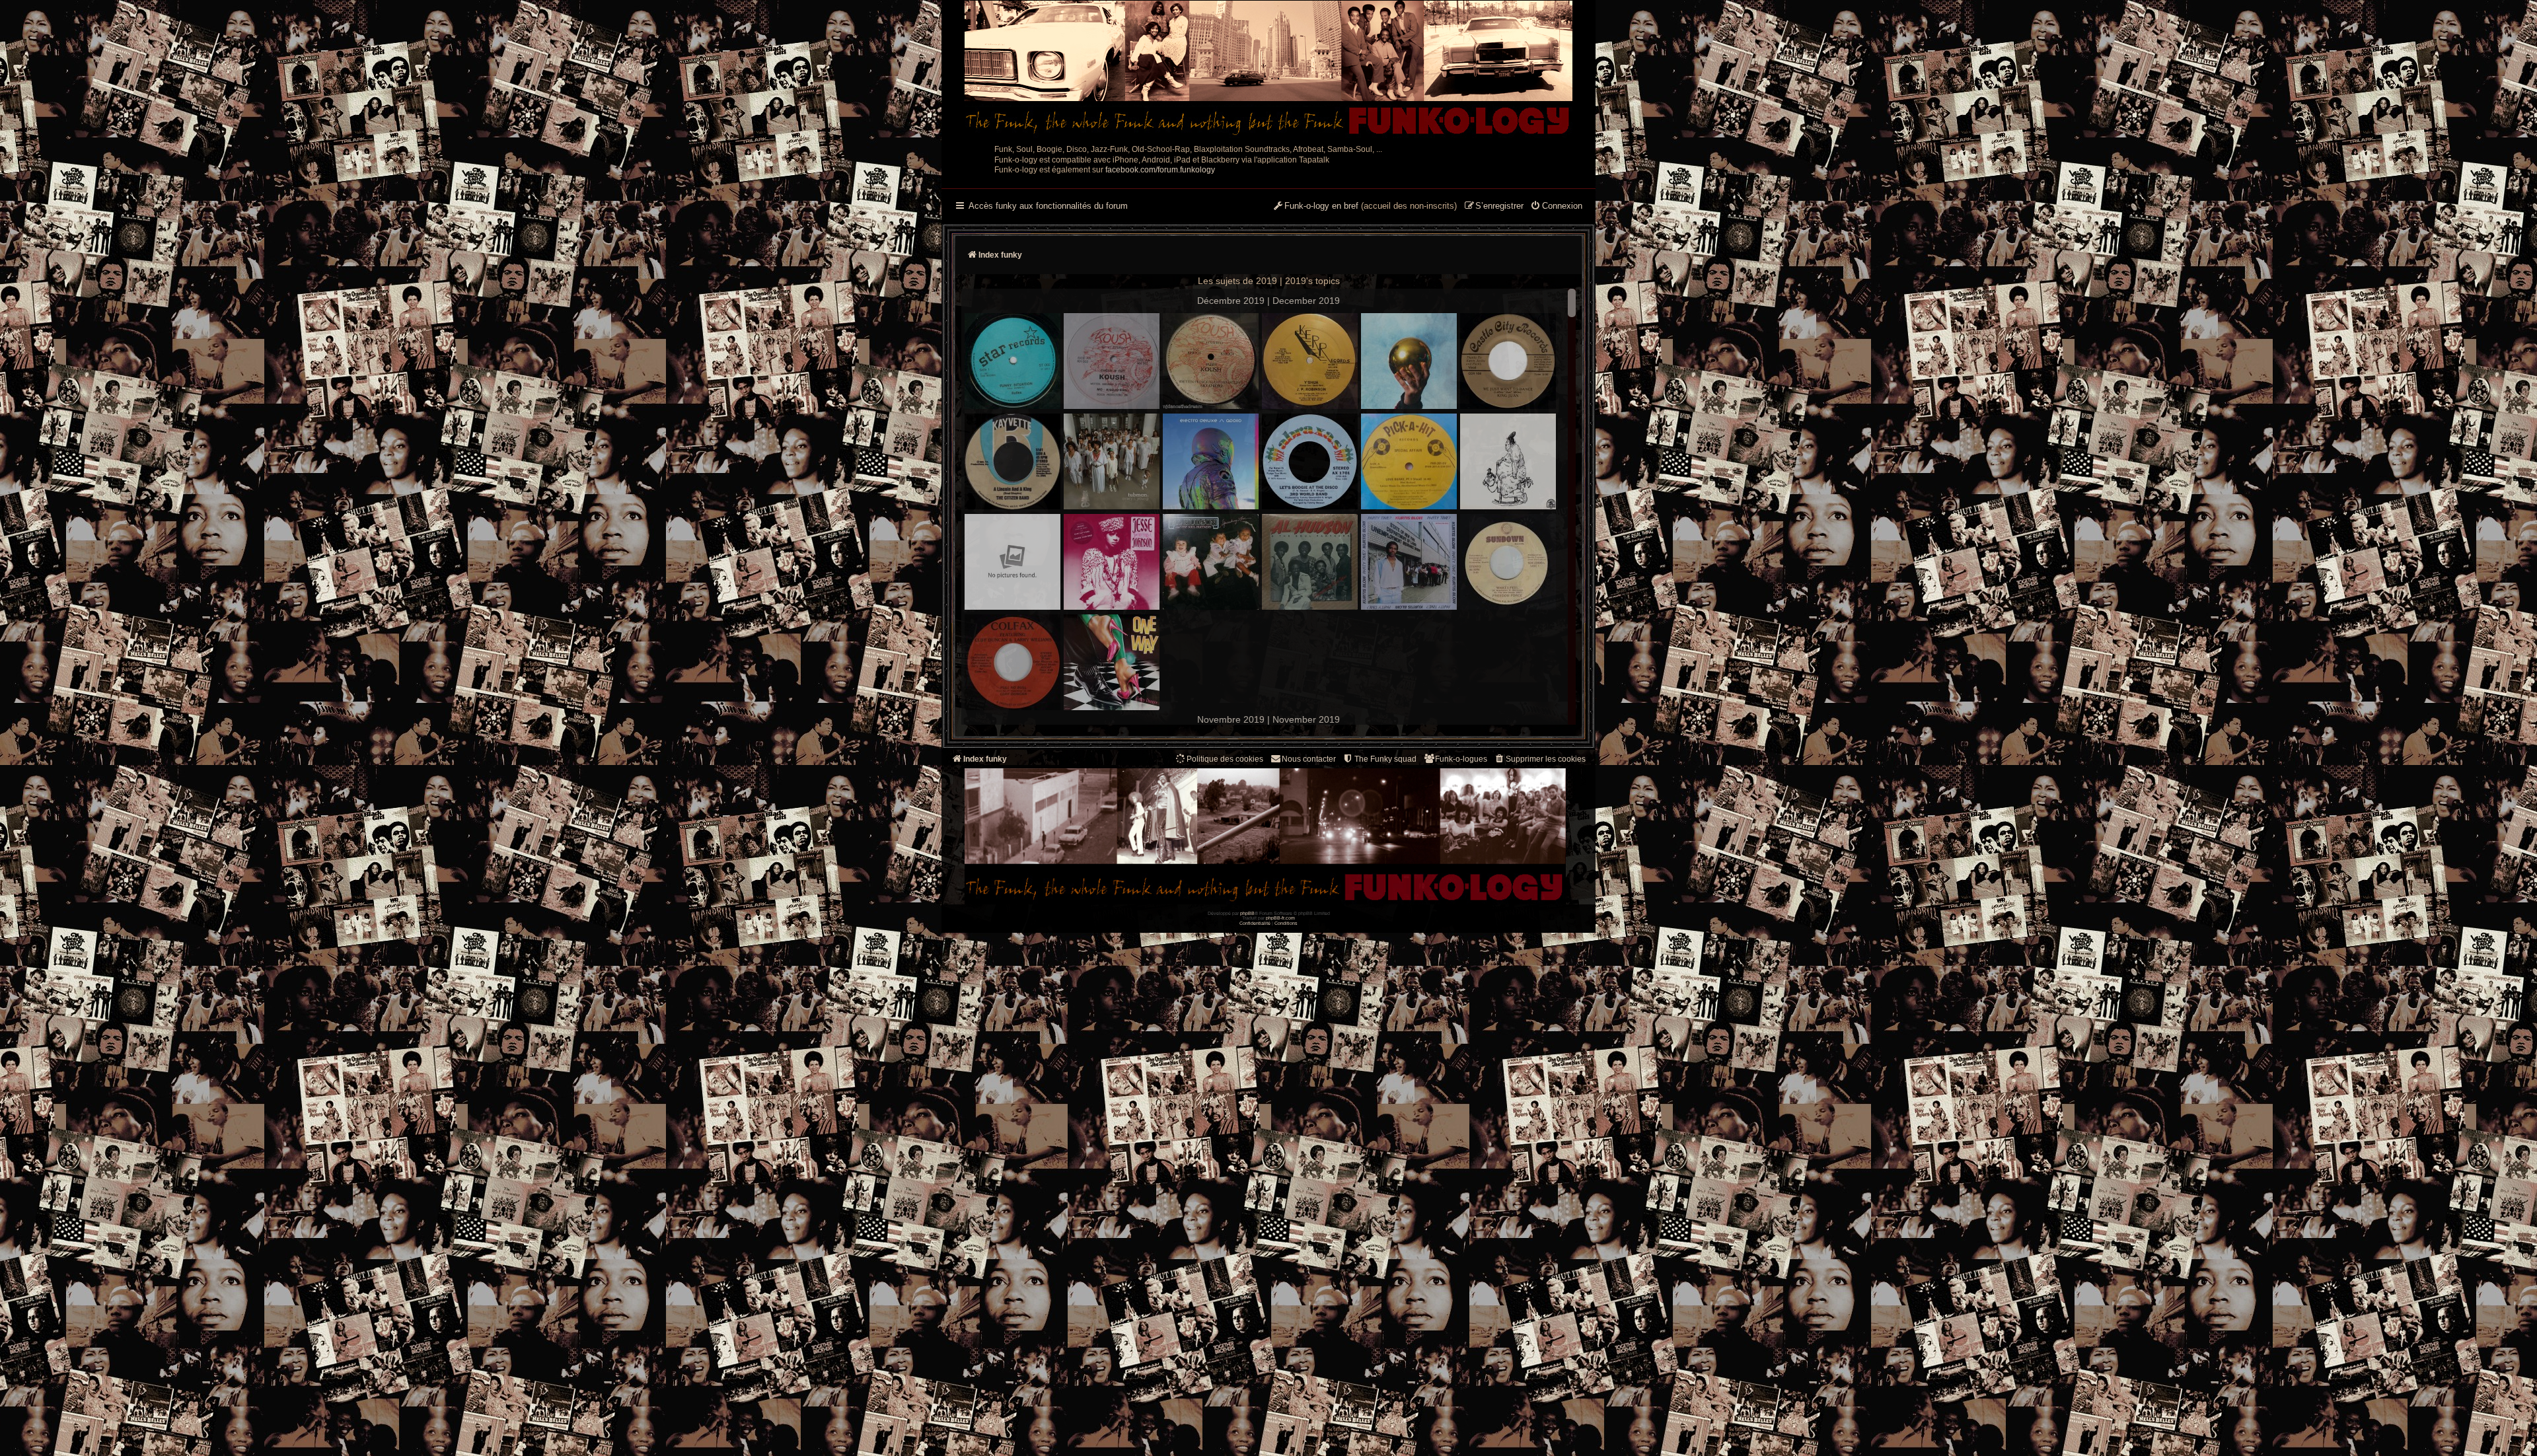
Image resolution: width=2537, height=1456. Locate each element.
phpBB (1247, 913)
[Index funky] (1268, 69)
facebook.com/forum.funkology (1160, 170)
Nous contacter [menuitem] (1309, 759)
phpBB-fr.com (1280, 918)
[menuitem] (1556, 207)
